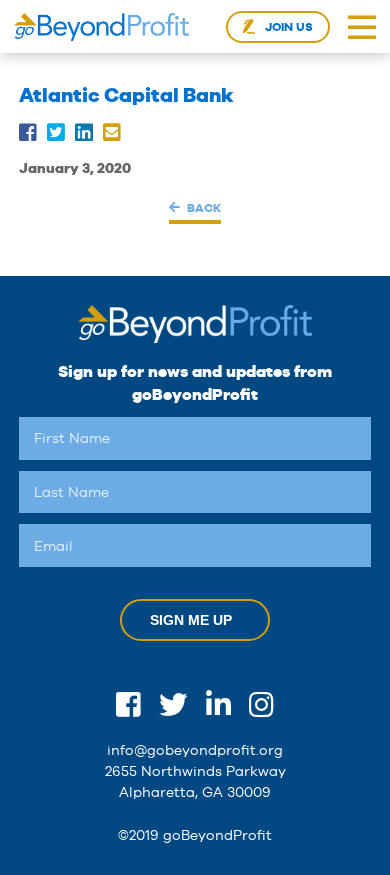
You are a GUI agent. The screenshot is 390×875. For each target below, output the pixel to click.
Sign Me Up (191, 620)
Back (203, 207)
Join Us (289, 27)
